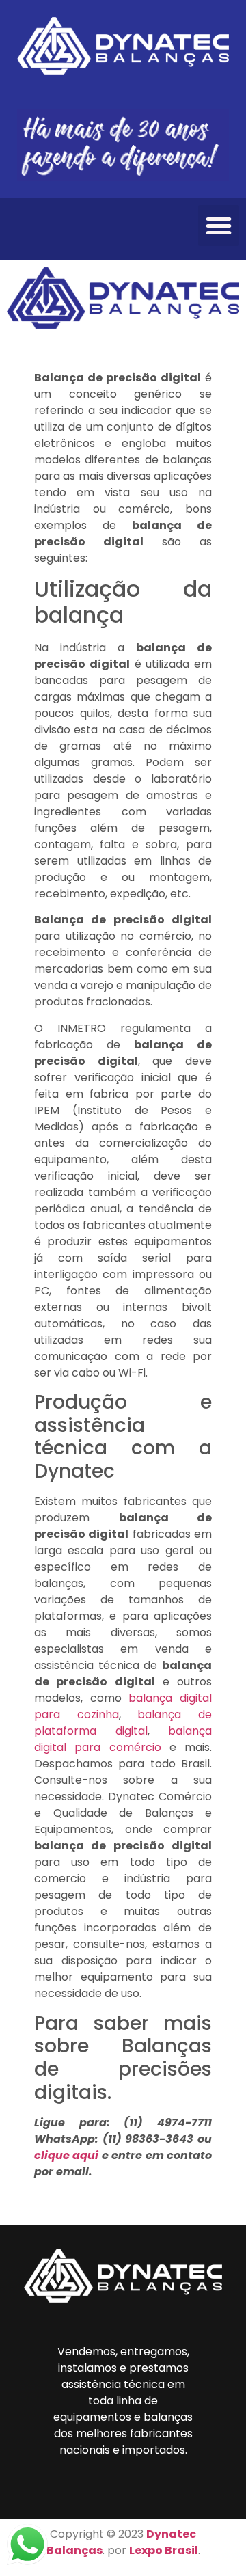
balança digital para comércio (123, 1739)
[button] (219, 226)
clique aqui (66, 2155)
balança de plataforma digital (123, 1723)
